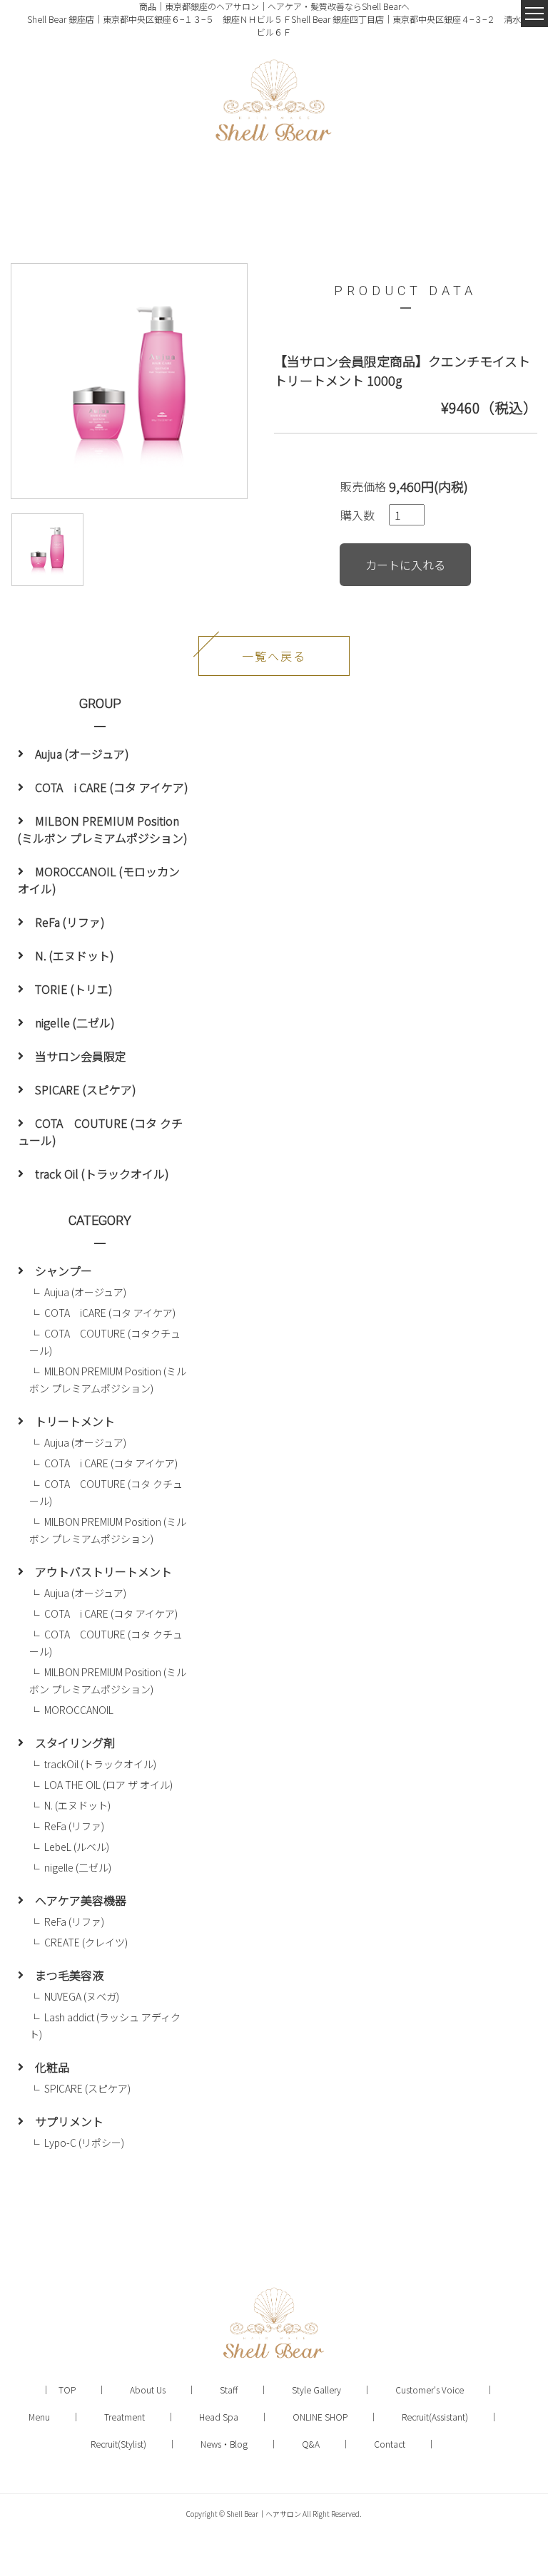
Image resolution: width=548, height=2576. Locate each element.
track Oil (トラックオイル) (102, 1174)
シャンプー (64, 1271)
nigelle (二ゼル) (75, 1022)
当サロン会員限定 (81, 1056)
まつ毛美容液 (69, 1975)
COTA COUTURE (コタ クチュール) (100, 1132)
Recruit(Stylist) (118, 2444)
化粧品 (52, 2067)
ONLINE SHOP (320, 2417)
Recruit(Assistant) (435, 2417)
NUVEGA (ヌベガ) (82, 1996)
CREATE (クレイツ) (86, 1942)
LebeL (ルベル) (77, 1847)
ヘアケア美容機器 (81, 1900)
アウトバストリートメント (103, 1571)
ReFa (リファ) (70, 922)
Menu (39, 2417)
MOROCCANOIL (79, 1710)
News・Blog (224, 2444)
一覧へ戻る (274, 656)
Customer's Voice (430, 2390)
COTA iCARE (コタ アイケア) (110, 1313)
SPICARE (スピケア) (86, 1089)
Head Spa (219, 2417)
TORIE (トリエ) (74, 989)
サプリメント (69, 2121)
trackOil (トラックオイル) (100, 1764)
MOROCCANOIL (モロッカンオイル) (99, 880)
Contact (390, 2444)
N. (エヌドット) (75, 955)
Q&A (311, 2444)
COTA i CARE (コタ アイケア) (112, 787)
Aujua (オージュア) (82, 754)
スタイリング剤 (75, 1743)
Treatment (125, 2417)
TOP (67, 2390)
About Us (148, 2390)
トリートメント (75, 1421)
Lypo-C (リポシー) (84, 2143)
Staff (229, 2390)
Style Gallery (316, 2390)
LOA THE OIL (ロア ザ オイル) (113, 1785)
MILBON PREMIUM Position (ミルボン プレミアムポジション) (103, 829)
